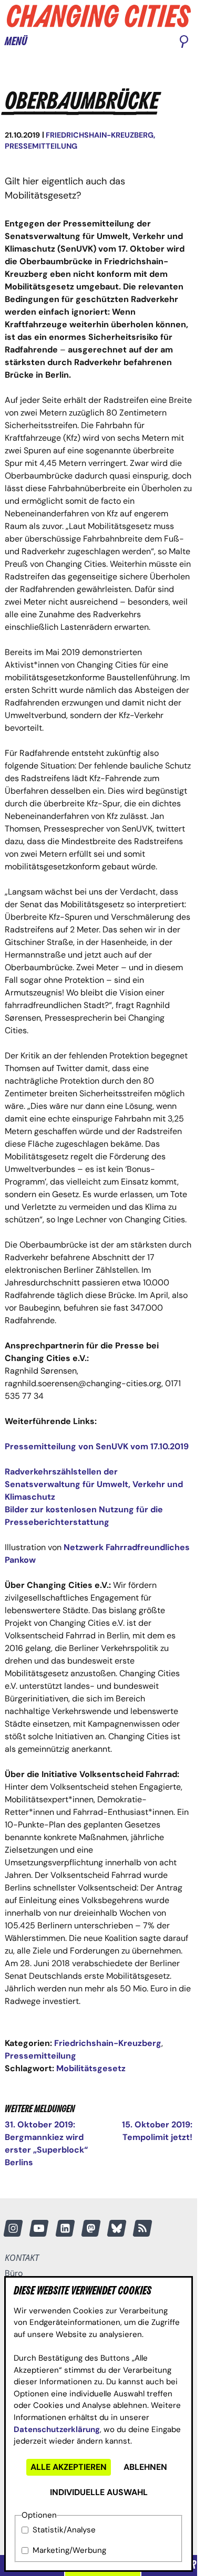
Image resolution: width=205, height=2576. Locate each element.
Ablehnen (145, 2467)
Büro (14, 2273)
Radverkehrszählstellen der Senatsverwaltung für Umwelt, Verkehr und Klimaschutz (94, 1484)
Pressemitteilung (41, 146)
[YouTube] (39, 2228)
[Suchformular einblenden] (184, 43)
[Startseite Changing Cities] (99, 16)
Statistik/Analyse (64, 2530)
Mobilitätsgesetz (91, 2068)
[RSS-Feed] (142, 2228)
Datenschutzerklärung (57, 2429)
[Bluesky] (117, 2228)
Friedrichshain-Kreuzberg (100, 135)
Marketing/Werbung (69, 2550)
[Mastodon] (91, 2228)
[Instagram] (13, 2228)
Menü (16, 42)
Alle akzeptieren (69, 2467)
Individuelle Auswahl (99, 2492)
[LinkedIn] (65, 2228)
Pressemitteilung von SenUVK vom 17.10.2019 (97, 1446)
